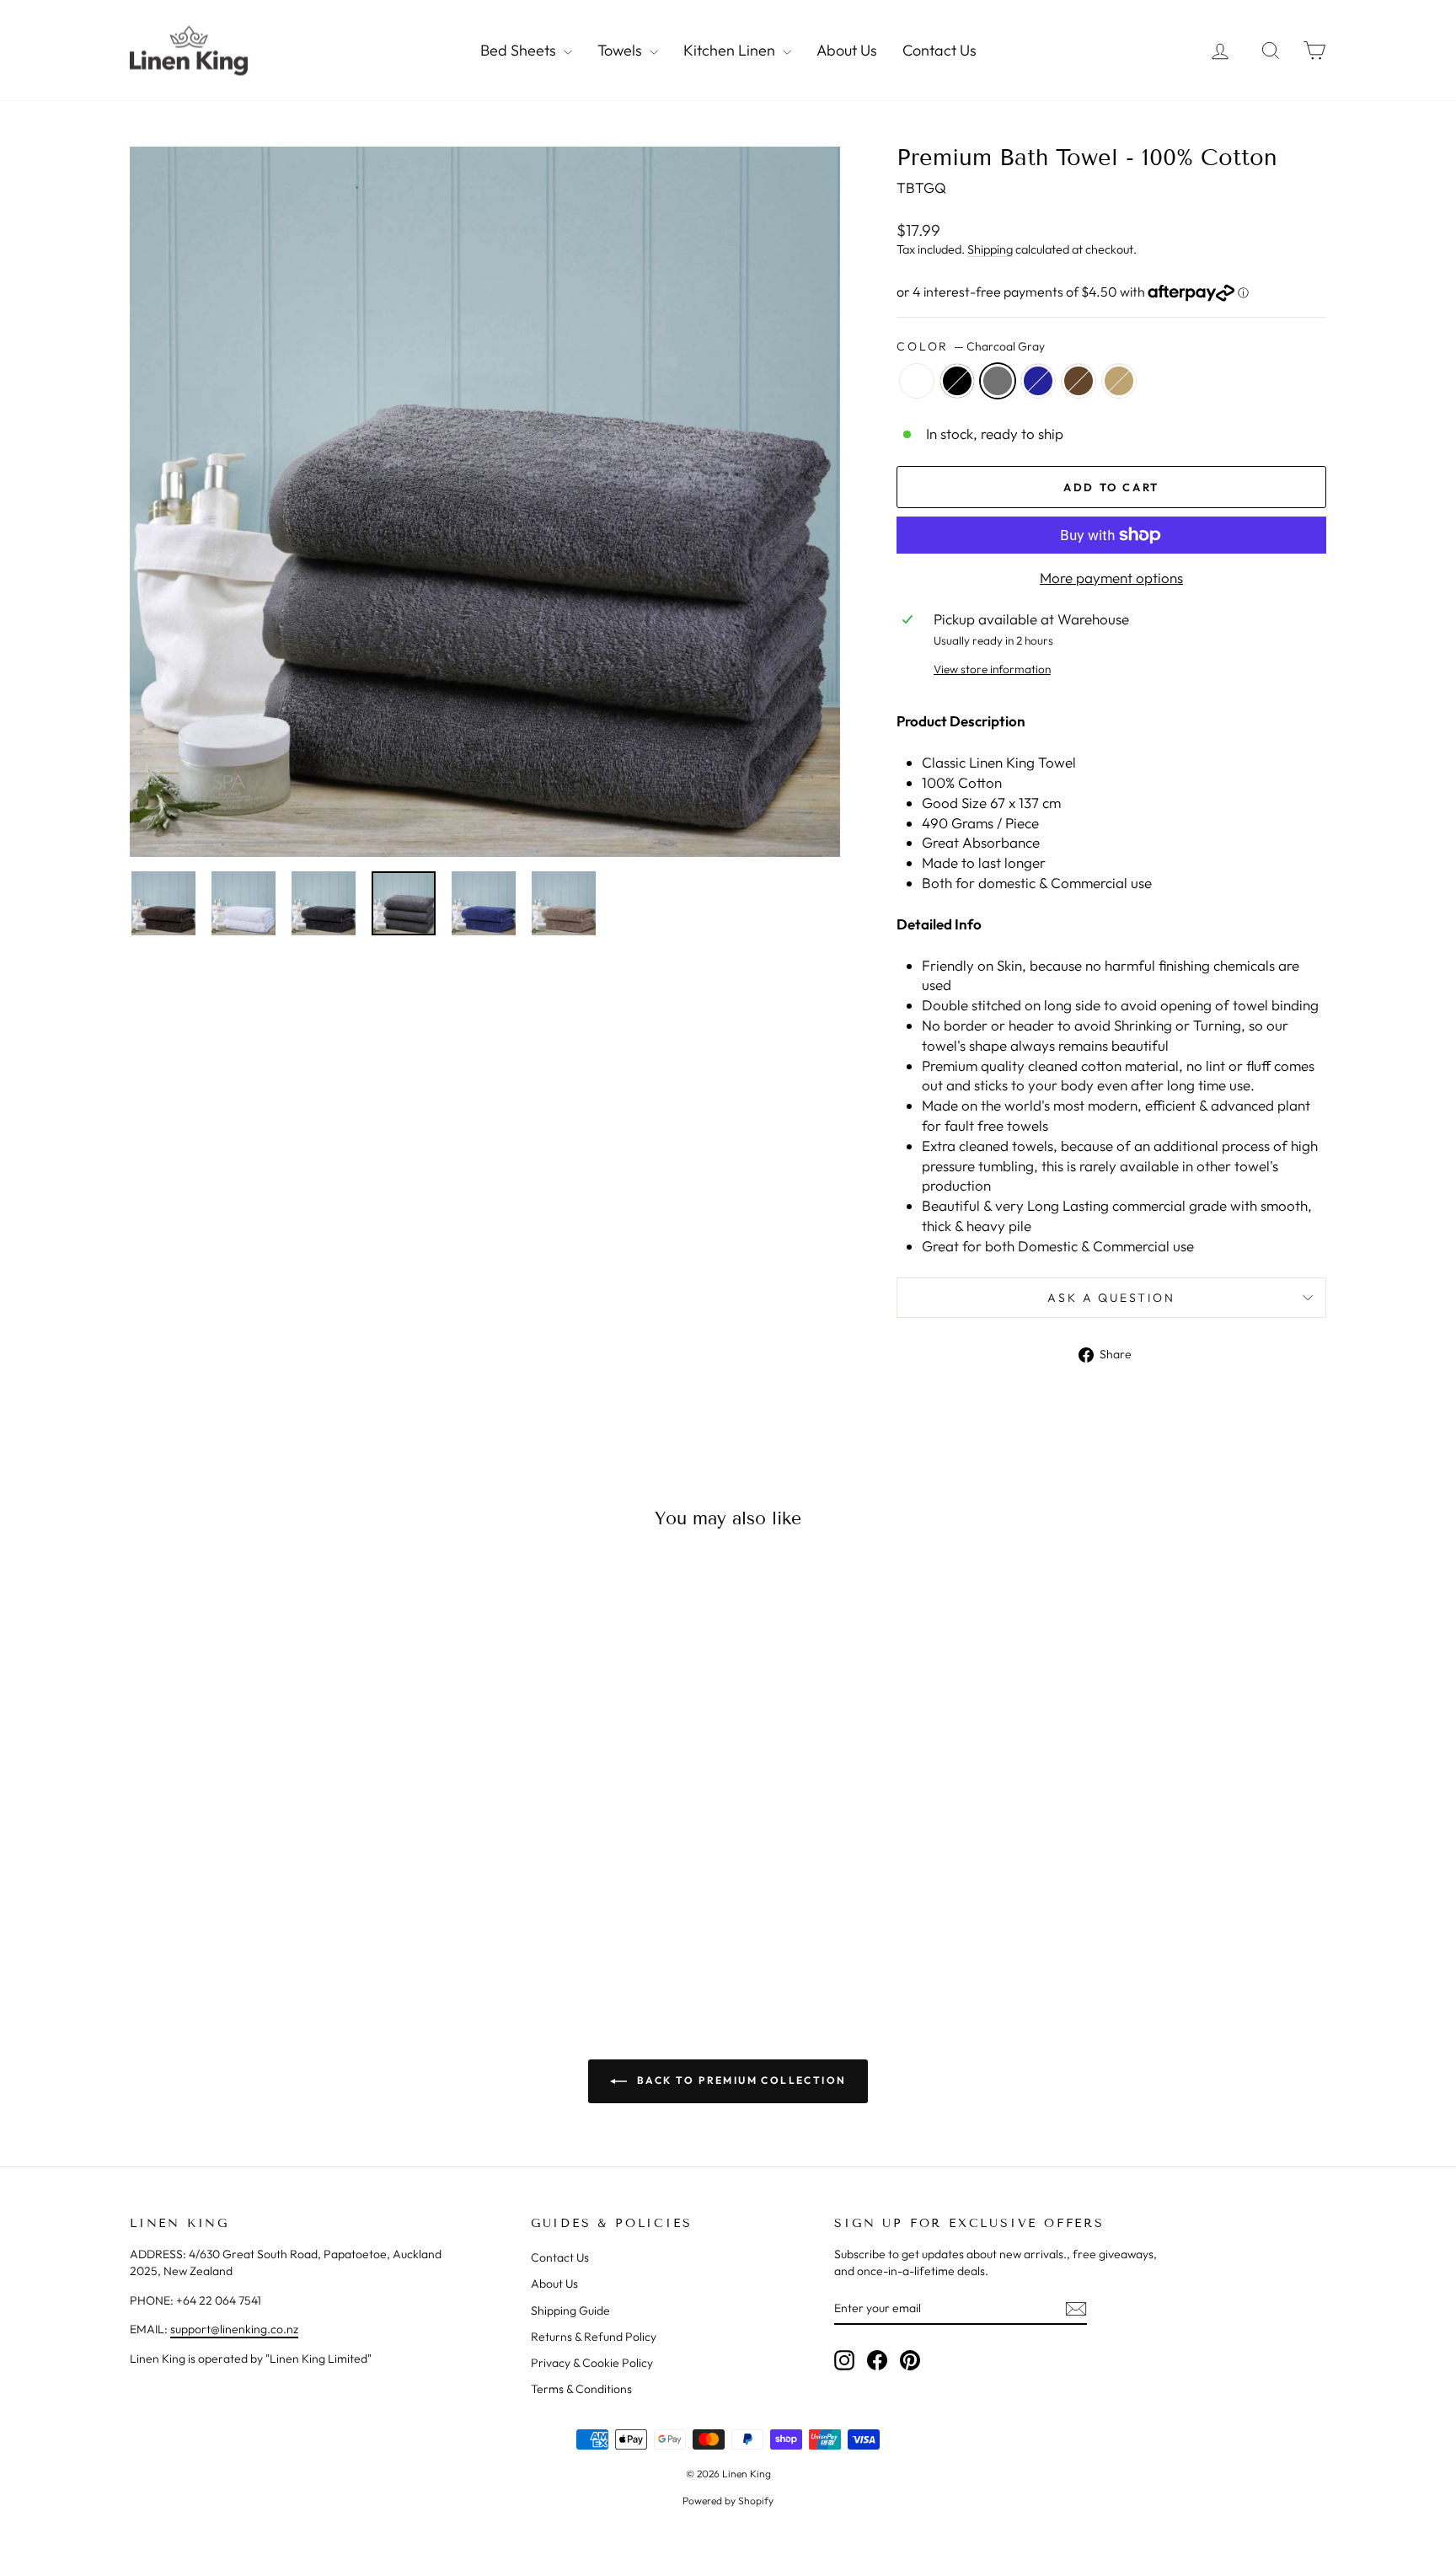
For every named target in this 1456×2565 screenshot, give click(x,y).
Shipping (990, 249)
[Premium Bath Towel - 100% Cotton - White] (215, 1917)
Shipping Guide (570, 2311)
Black (957, 381)
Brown (1079, 381)
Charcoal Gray (998, 381)
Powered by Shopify (728, 2501)
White (917, 381)
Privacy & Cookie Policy (592, 2363)
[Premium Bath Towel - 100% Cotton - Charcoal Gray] (261, 1917)
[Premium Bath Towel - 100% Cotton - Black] (238, 1917)
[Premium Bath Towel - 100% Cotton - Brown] (306, 1917)
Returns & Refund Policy (594, 2337)
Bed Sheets (520, 50)
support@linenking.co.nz (234, 2329)
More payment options (1111, 578)
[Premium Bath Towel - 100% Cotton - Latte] (329, 1917)
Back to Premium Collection (740, 2080)
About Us (847, 50)
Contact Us (939, 50)
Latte (1119, 381)
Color (971, 346)
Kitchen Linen (731, 50)
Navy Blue (1038, 381)
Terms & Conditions (581, 2389)
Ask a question (1111, 1298)
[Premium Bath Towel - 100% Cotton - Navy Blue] (284, 1917)
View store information (992, 669)
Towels (621, 50)
